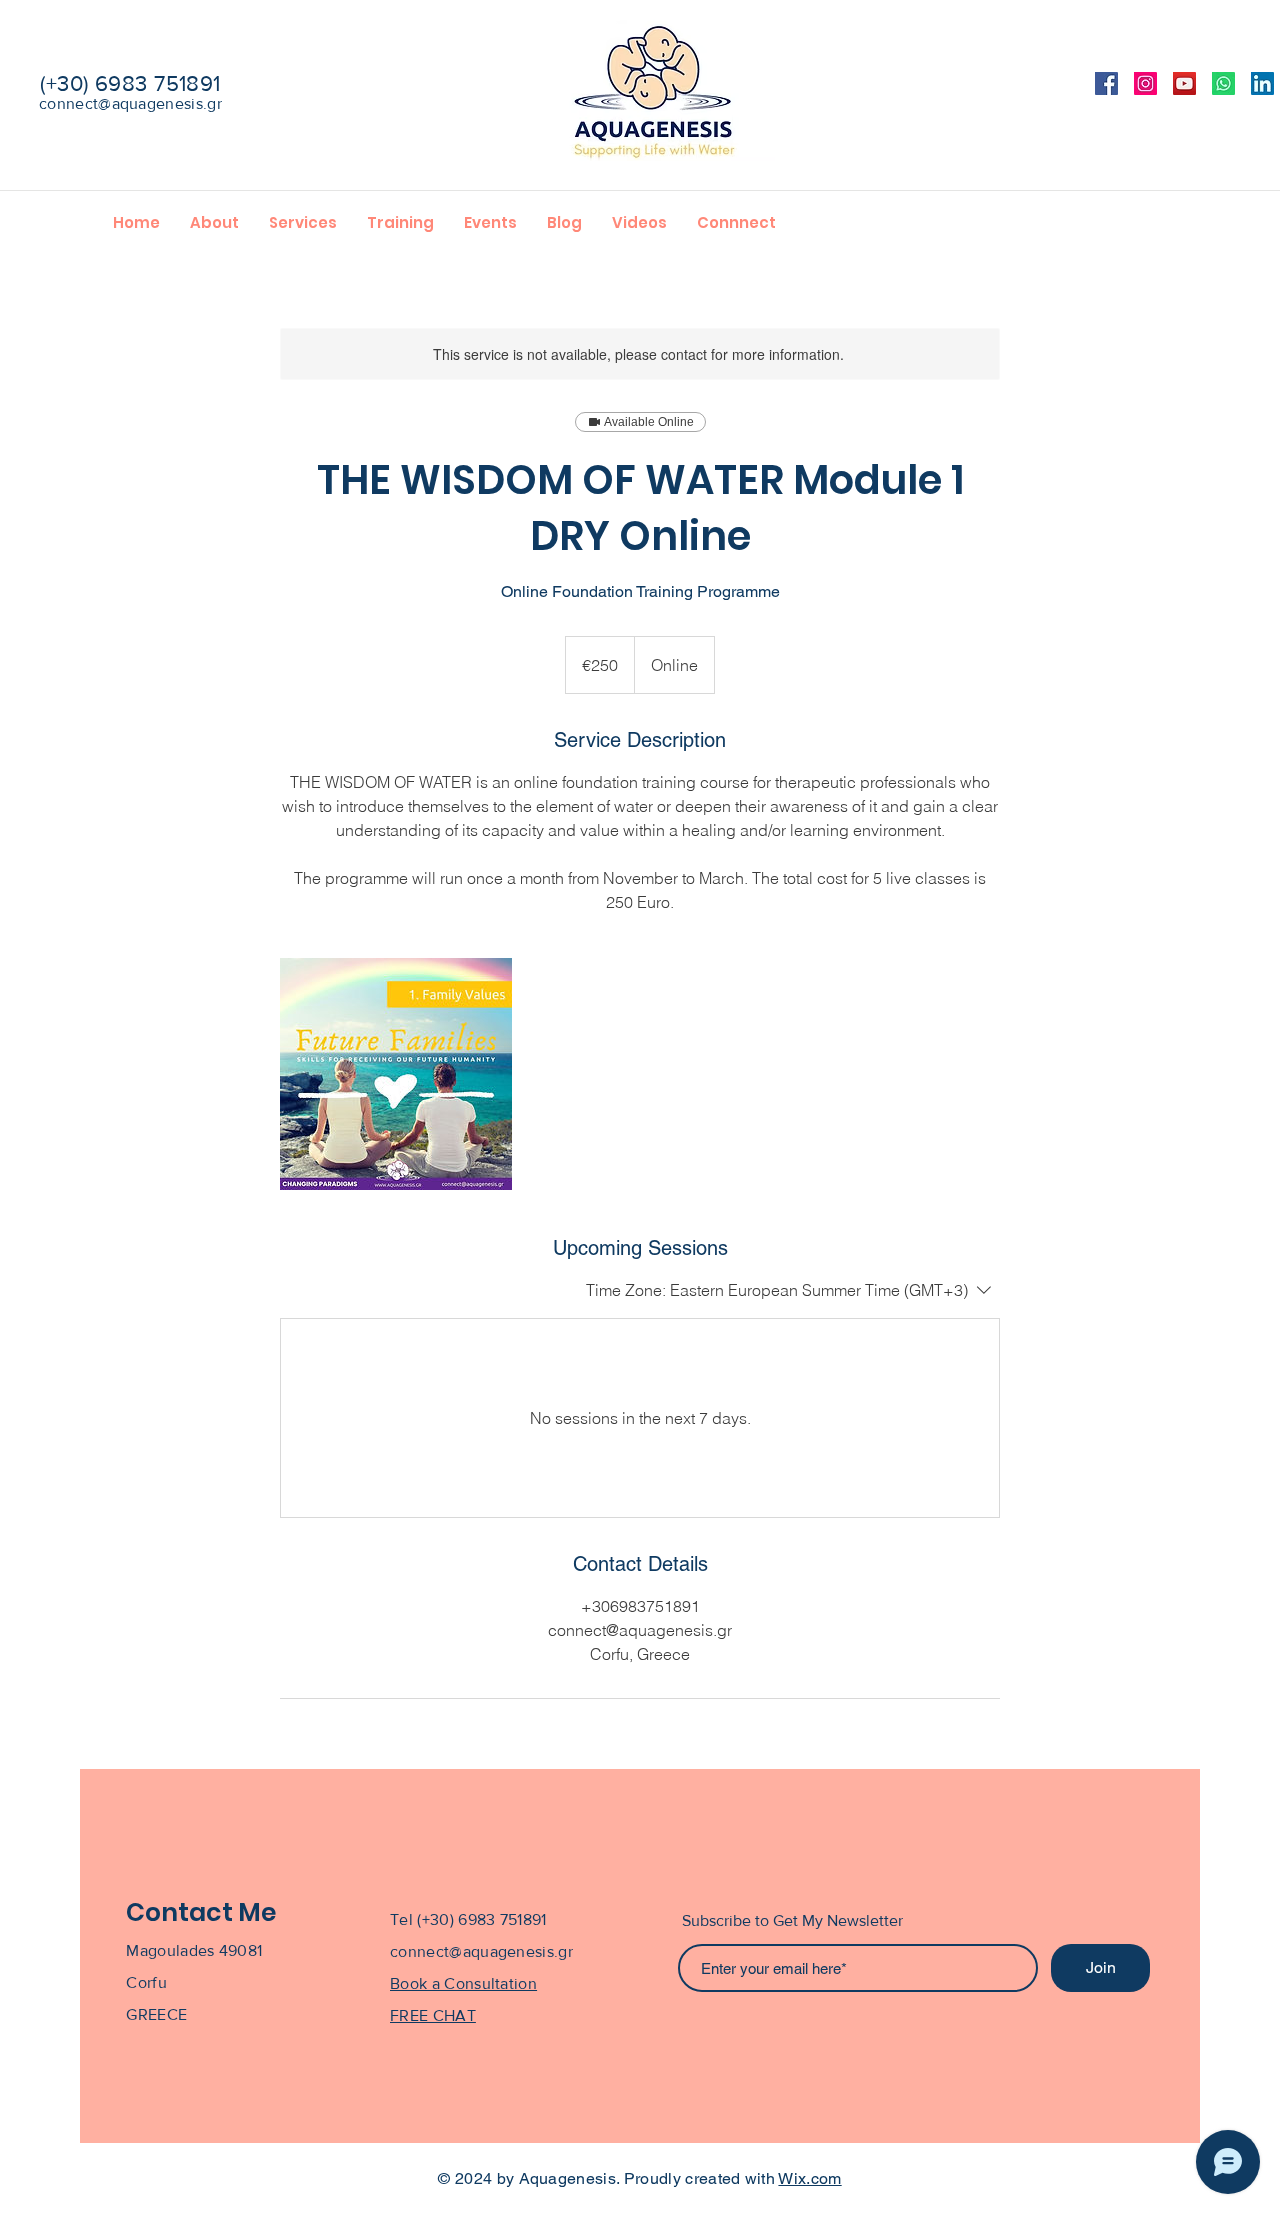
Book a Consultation (463, 1983)
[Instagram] (1145, 83)
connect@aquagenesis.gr (130, 103)
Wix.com (809, 2178)
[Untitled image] (396, 1074)
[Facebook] (1106, 83)
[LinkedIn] (1262, 83)
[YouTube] (1184, 83)
